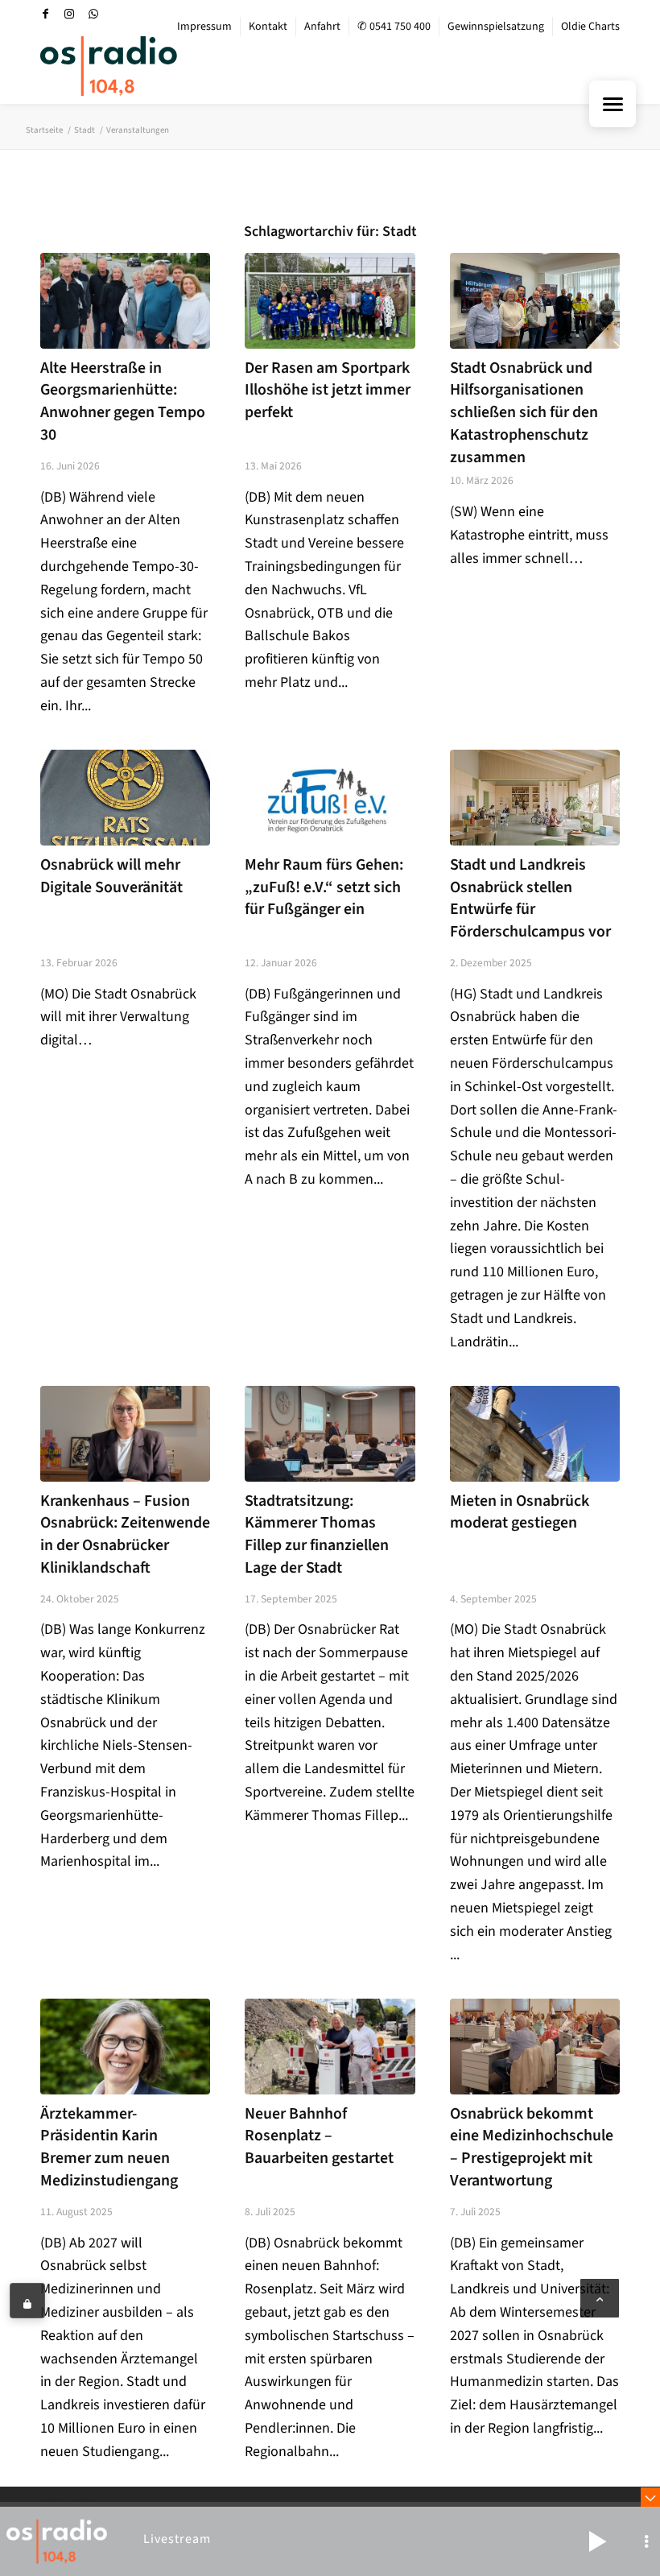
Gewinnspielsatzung (496, 27)
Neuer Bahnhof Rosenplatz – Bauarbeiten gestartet (319, 2136)
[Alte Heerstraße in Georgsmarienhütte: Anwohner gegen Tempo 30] (125, 301)
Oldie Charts (590, 27)
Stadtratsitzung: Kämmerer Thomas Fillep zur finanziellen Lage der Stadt (317, 1534)
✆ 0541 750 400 (394, 27)
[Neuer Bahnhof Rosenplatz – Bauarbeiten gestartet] (330, 2047)
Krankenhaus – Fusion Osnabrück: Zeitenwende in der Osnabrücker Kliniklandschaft (125, 1534)
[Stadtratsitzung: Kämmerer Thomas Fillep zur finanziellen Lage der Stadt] (330, 1434)
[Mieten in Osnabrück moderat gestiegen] (535, 1434)
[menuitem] (205, 27)
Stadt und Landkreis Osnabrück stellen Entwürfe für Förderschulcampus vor (530, 898)
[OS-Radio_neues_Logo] (109, 66)
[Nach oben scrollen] (600, 2298)
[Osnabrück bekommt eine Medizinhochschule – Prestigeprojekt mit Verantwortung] (535, 2047)
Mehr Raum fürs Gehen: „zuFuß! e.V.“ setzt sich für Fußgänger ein (324, 887)
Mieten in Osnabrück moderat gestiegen (520, 1512)
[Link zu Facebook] (45, 14)
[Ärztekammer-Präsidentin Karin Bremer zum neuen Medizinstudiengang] (125, 2047)
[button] (597, 2541)
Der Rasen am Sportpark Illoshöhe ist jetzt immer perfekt (328, 390)
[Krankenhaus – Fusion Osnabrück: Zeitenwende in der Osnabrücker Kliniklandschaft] (125, 1434)
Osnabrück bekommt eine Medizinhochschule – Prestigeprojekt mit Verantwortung (532, 2147)
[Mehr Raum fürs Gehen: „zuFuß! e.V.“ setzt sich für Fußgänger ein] (330, 798)
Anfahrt (322, 27)
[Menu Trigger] (613, 104)
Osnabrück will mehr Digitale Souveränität (111, 876)
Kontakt (268, 27)
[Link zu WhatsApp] (93, 14)
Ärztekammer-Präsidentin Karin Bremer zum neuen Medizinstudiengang (109, 2147)
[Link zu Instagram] (69, 14)
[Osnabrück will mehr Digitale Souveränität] (125, 798)
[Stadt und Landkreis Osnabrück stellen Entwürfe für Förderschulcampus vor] (535, 798)
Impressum (204, 27)
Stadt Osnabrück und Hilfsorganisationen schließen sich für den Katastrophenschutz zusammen (524, 413)
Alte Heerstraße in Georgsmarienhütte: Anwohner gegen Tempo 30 (123, 401)
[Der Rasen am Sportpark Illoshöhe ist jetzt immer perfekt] (330, 301)
